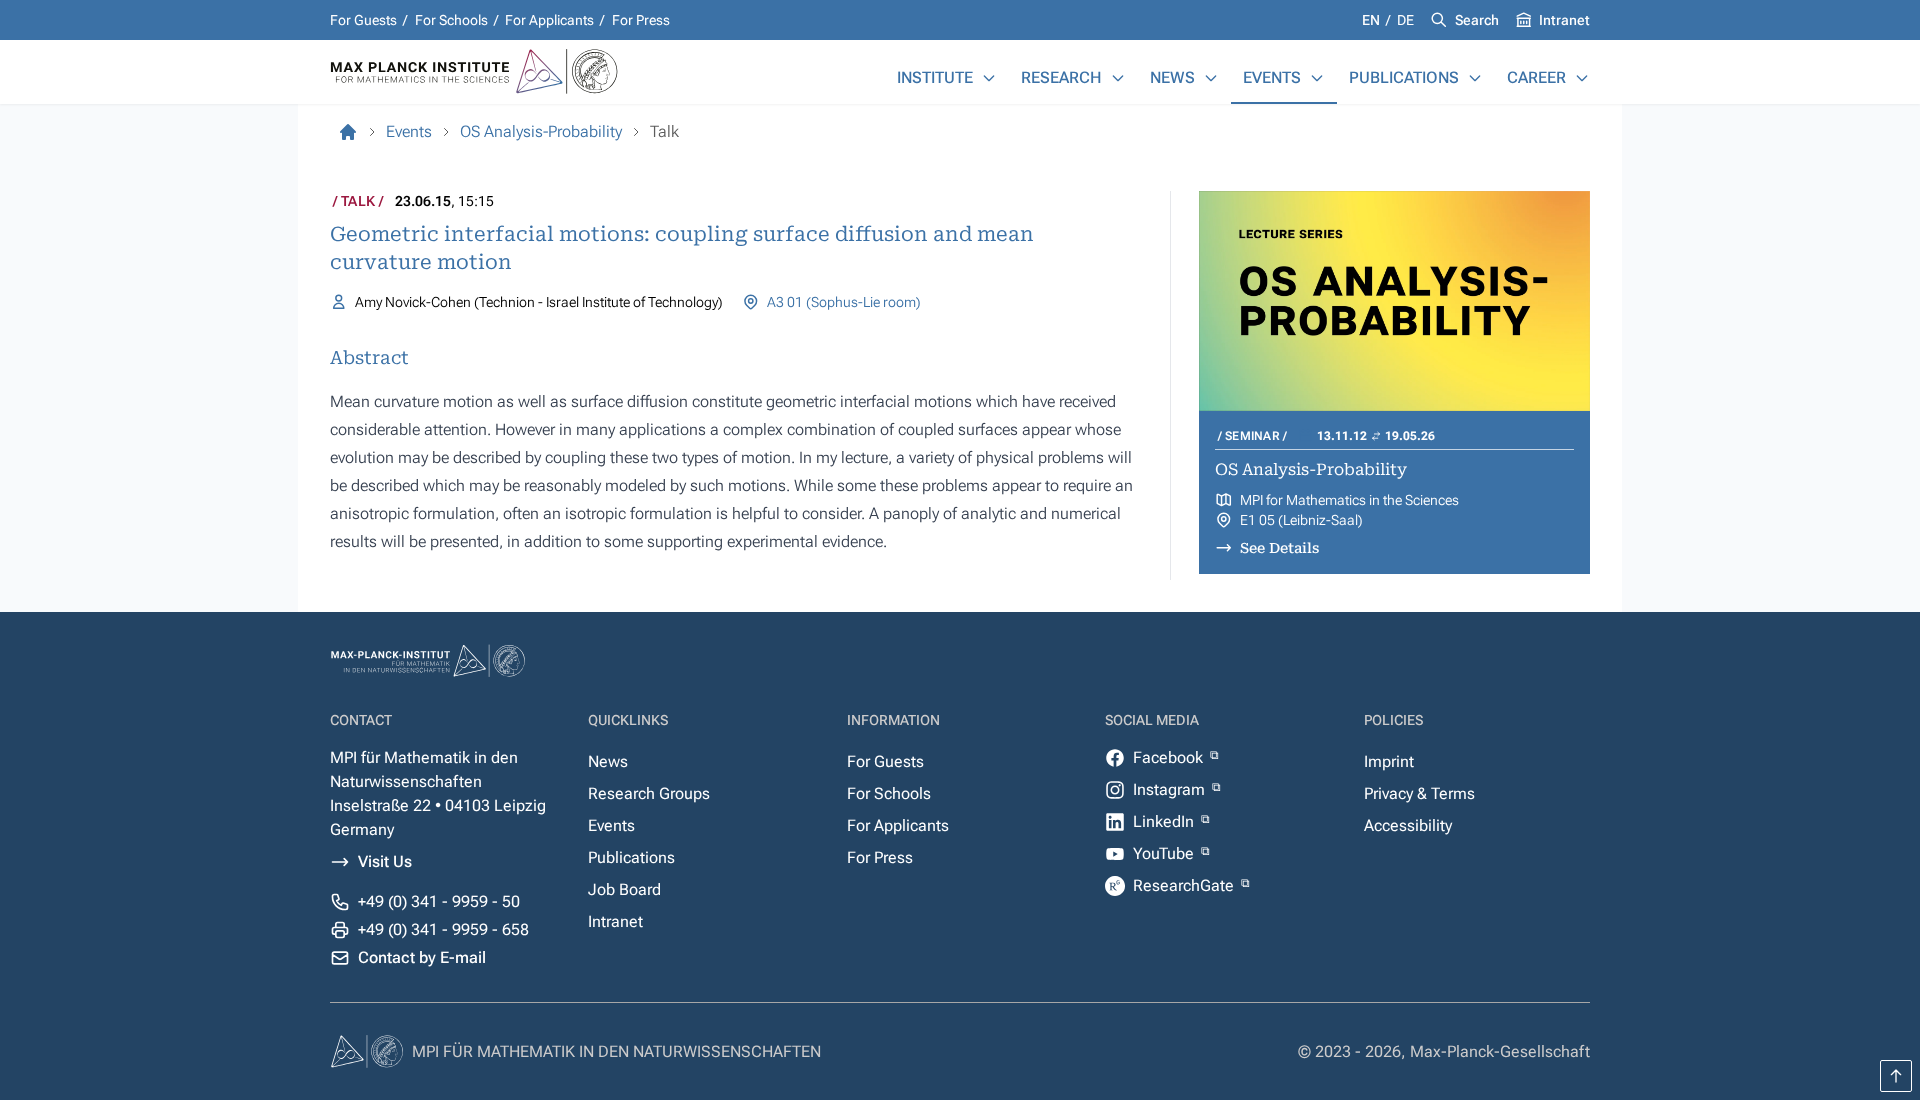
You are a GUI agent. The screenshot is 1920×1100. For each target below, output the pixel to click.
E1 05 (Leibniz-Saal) (1301, 520)
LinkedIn (1165, 821)
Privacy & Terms (1419, 793)
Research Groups (649, 793)
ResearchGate (1185, 885)
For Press (641, 20)
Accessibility (1408, 825)
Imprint (1389, 761)
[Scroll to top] (1896, 1076)
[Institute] (989, 78)
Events (1272, 77)
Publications (1404, 77)
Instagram (1171, 789)
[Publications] (1475, 78)
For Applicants (549, 20)
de (1405, 20)
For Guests (363, 20)
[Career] (1582, 78)
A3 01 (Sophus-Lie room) (844, 302)
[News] (1211, 78)
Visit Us (385, 861)
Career (1536, 77)
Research (1061, 77)
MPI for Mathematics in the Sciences (1349, 500)
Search (1477, 20)
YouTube (1165, 853)
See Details (1279, 548)
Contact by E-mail (422, 957)
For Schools (451, 20)
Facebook (1170, 757)
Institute (935, 77)
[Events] (1317, 78)
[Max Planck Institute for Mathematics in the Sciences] (348, 132)
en (1372, 20)
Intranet (1564, 20)
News (1172, 77)
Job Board (624, 889)
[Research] (1118, 78)
